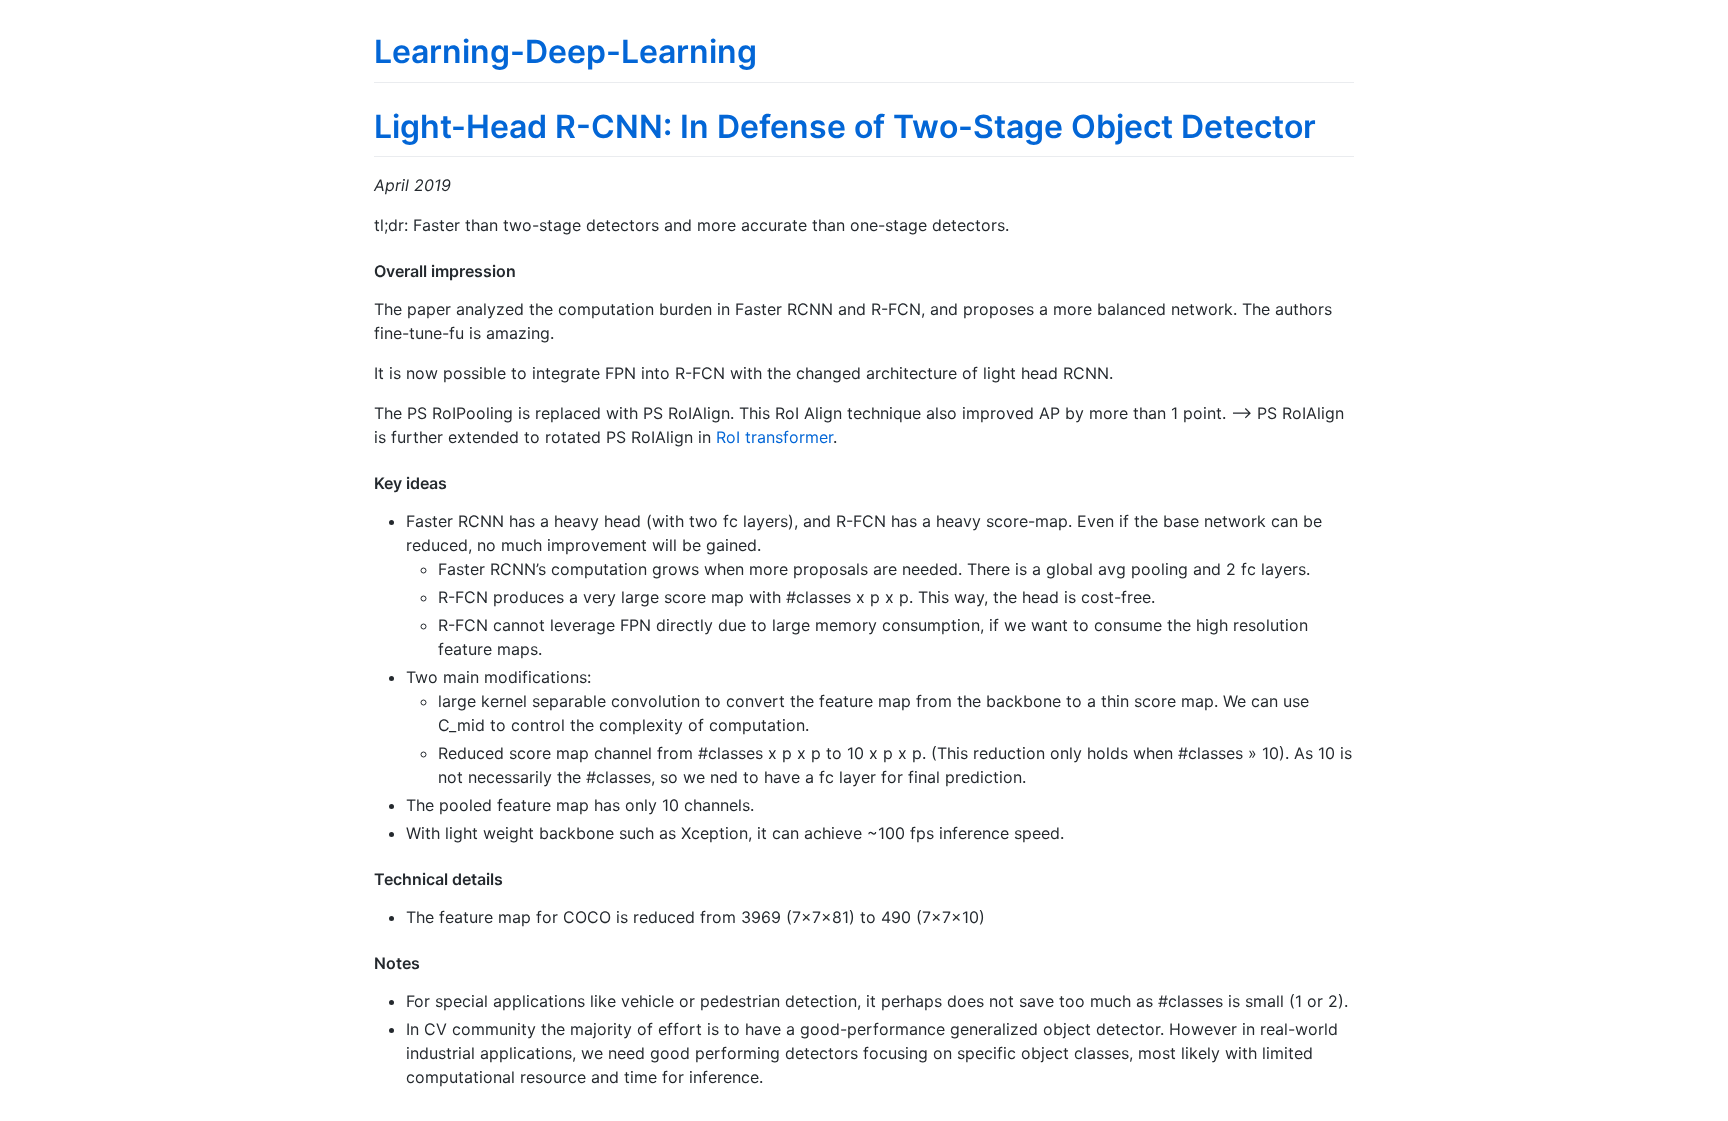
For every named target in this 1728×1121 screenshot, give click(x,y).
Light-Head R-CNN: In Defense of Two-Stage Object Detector (845, 126)
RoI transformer (774, 437)
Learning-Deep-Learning (565, 51)
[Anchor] (524, 270)
